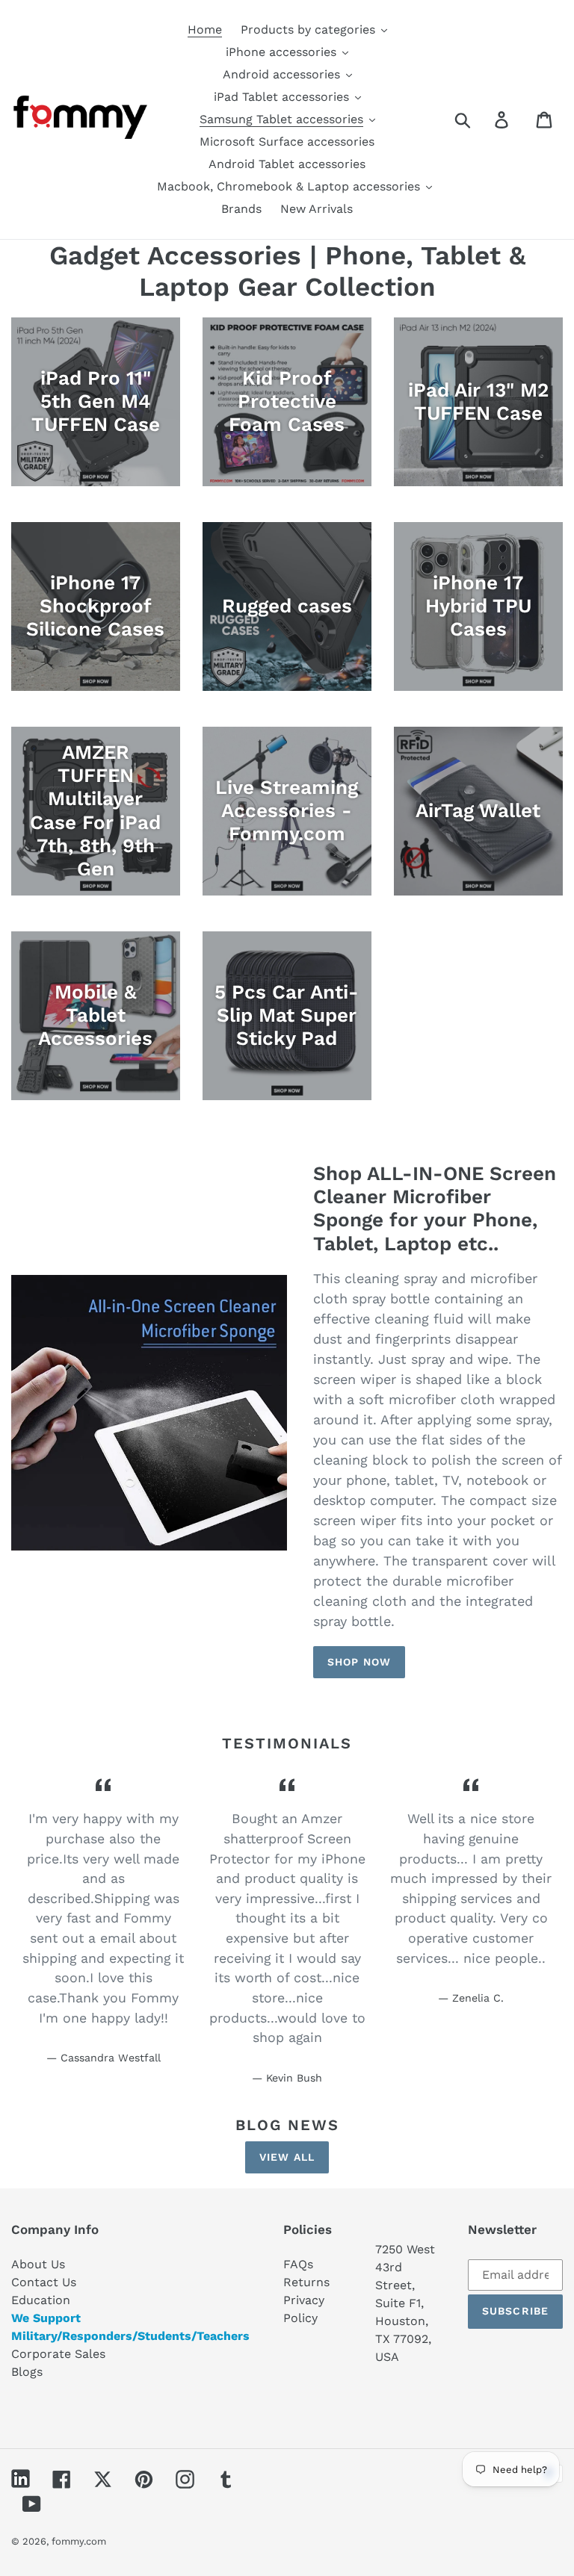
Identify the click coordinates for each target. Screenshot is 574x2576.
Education (41, 2300)
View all (287, 2157)
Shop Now (359, 1662)
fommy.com (79, 2541)
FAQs (298, 2264)
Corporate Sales (58, 2354)
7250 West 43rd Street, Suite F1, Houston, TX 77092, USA (405, 2303)
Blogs (27, 2372)
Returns (306, 2282)
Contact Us (44, 2282)
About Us (38, 2264)
